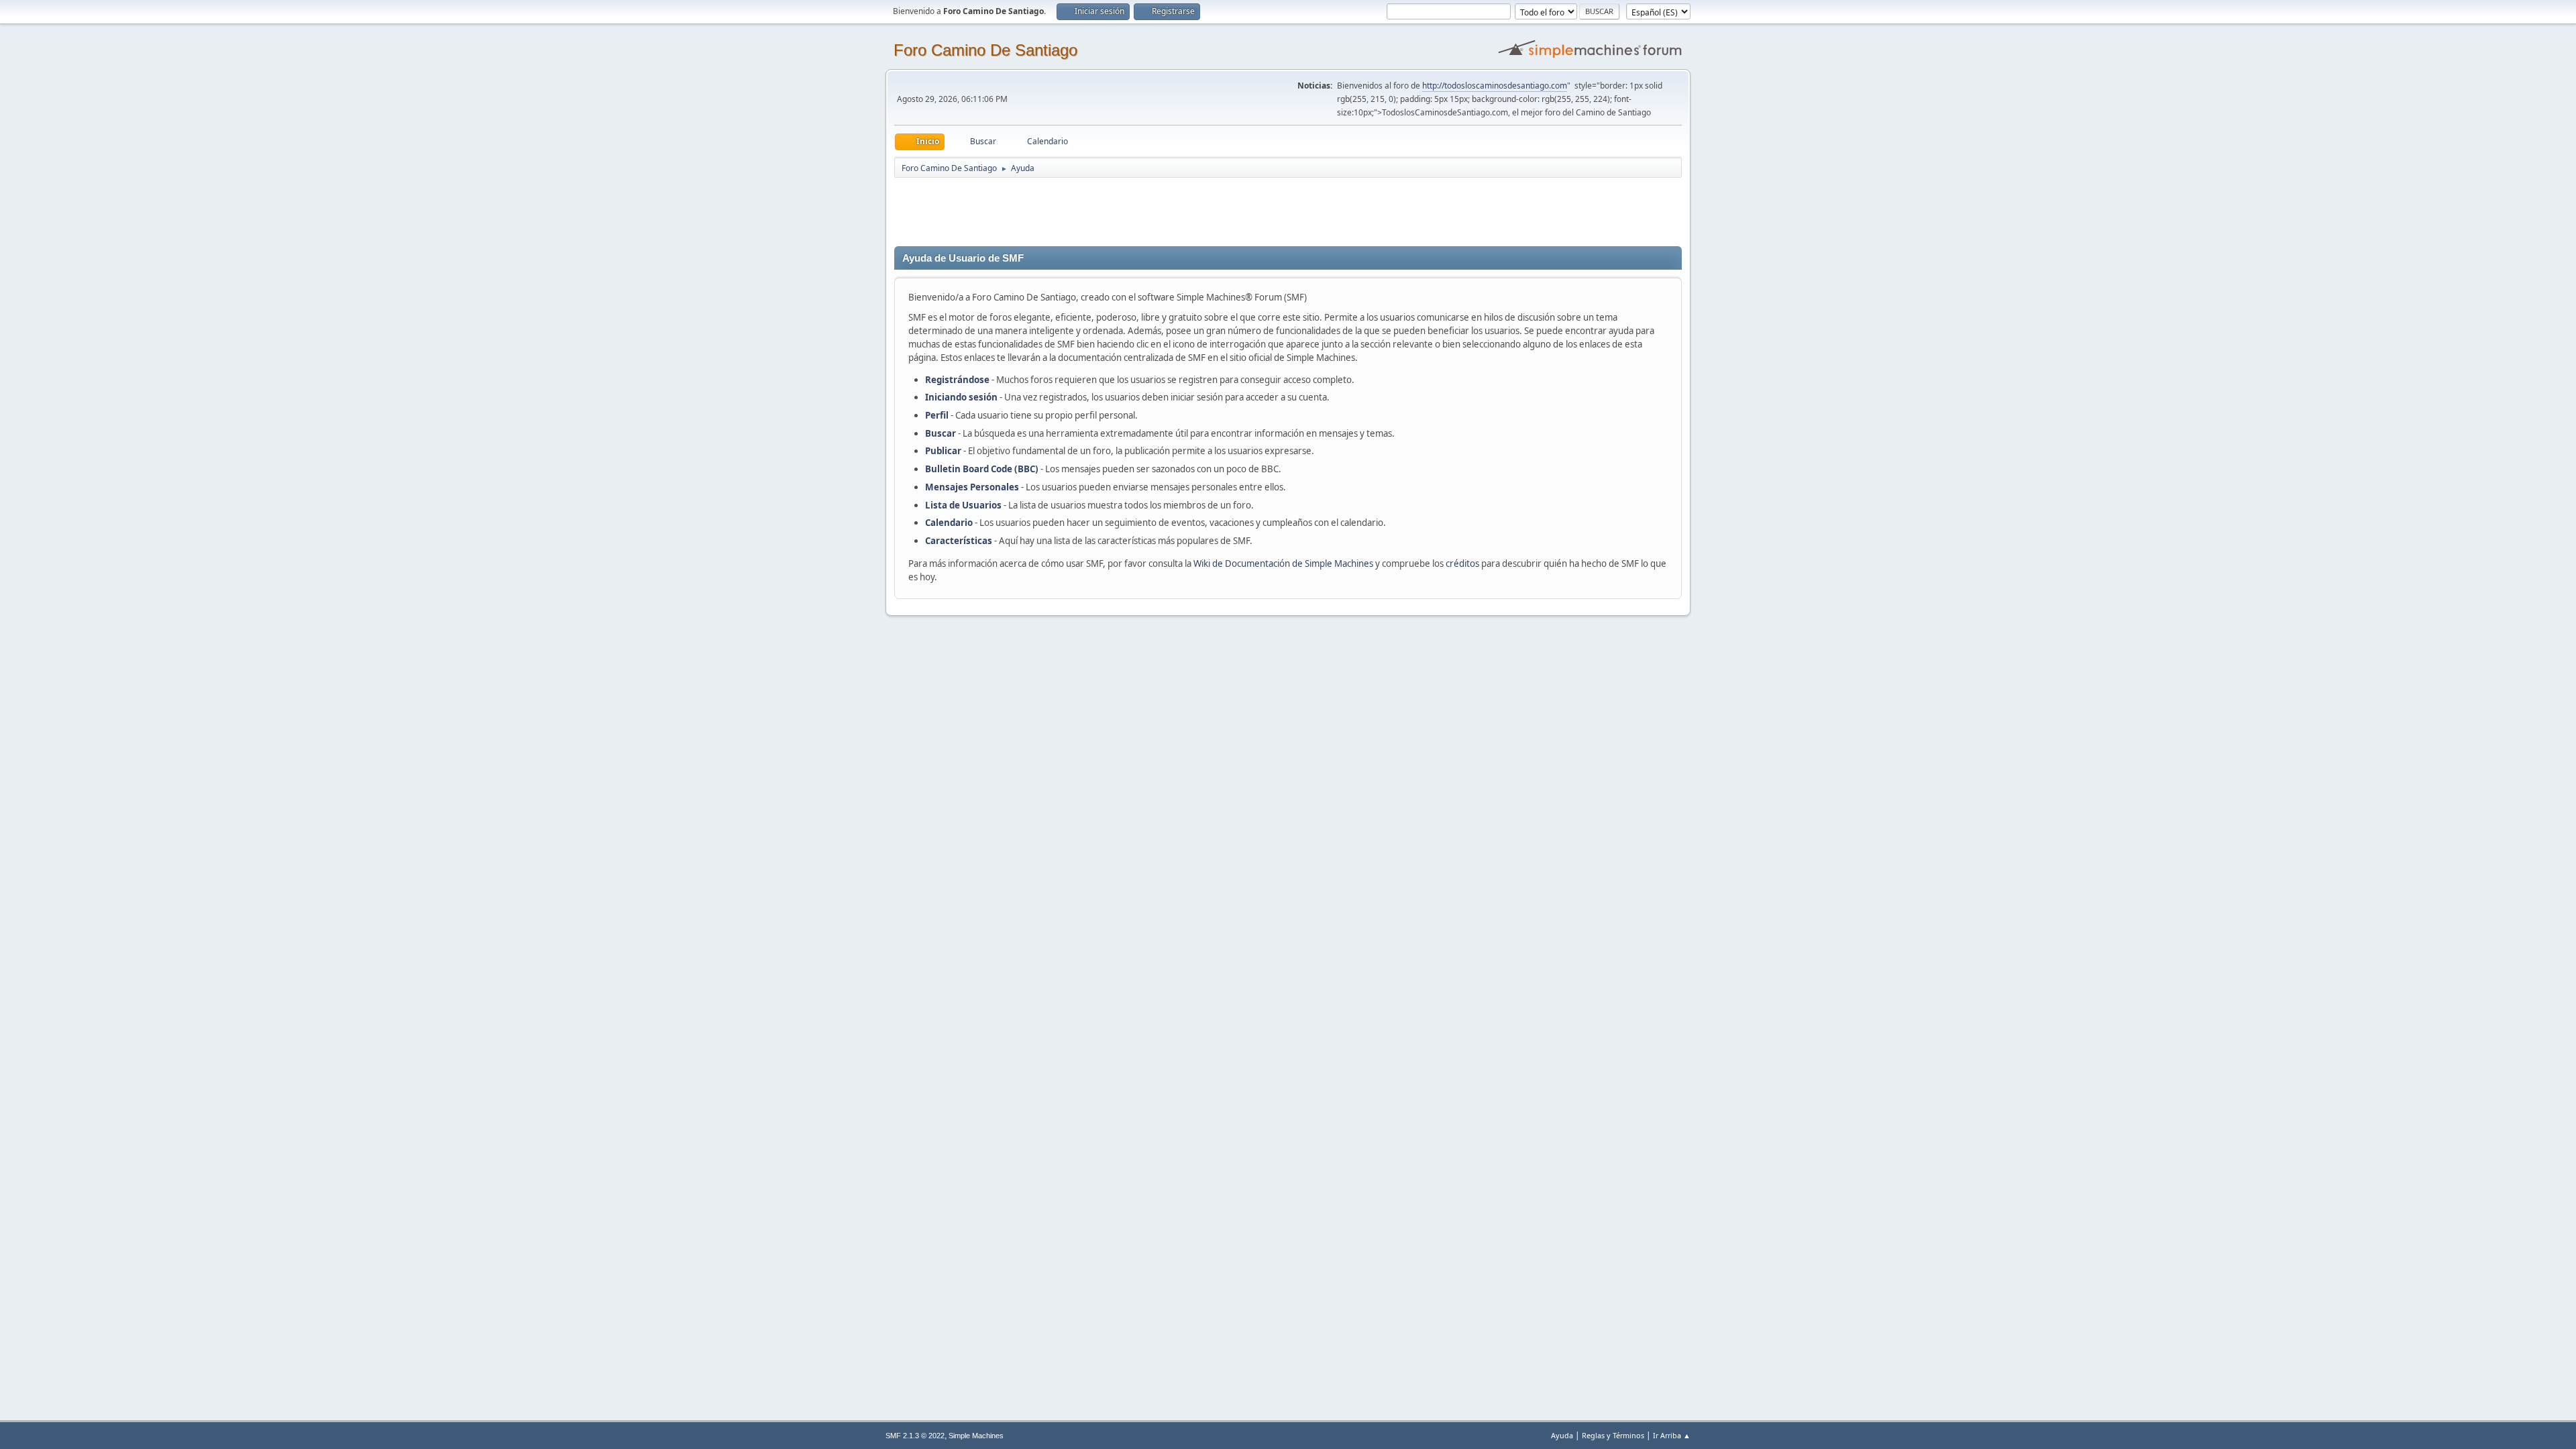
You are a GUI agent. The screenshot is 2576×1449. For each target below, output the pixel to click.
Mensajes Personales (972, 487)
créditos (1462, 563)
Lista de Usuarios (963, 505)
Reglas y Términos (1613, 1435)
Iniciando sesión (961, 397)
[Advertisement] (1130, 209)
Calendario (949, 523)
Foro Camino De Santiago (985, 50)
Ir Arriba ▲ (1672, 1435)
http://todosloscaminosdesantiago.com (1495, 86)
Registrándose (957, 380)
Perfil (937, 415)
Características (959, 541)
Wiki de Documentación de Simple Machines (1283, 563)
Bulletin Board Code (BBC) (983, 469)
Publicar (943, 451)
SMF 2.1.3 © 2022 (915, 1436)
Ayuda (1562, 1435)
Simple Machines (976, 1436)
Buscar (941, 433)
